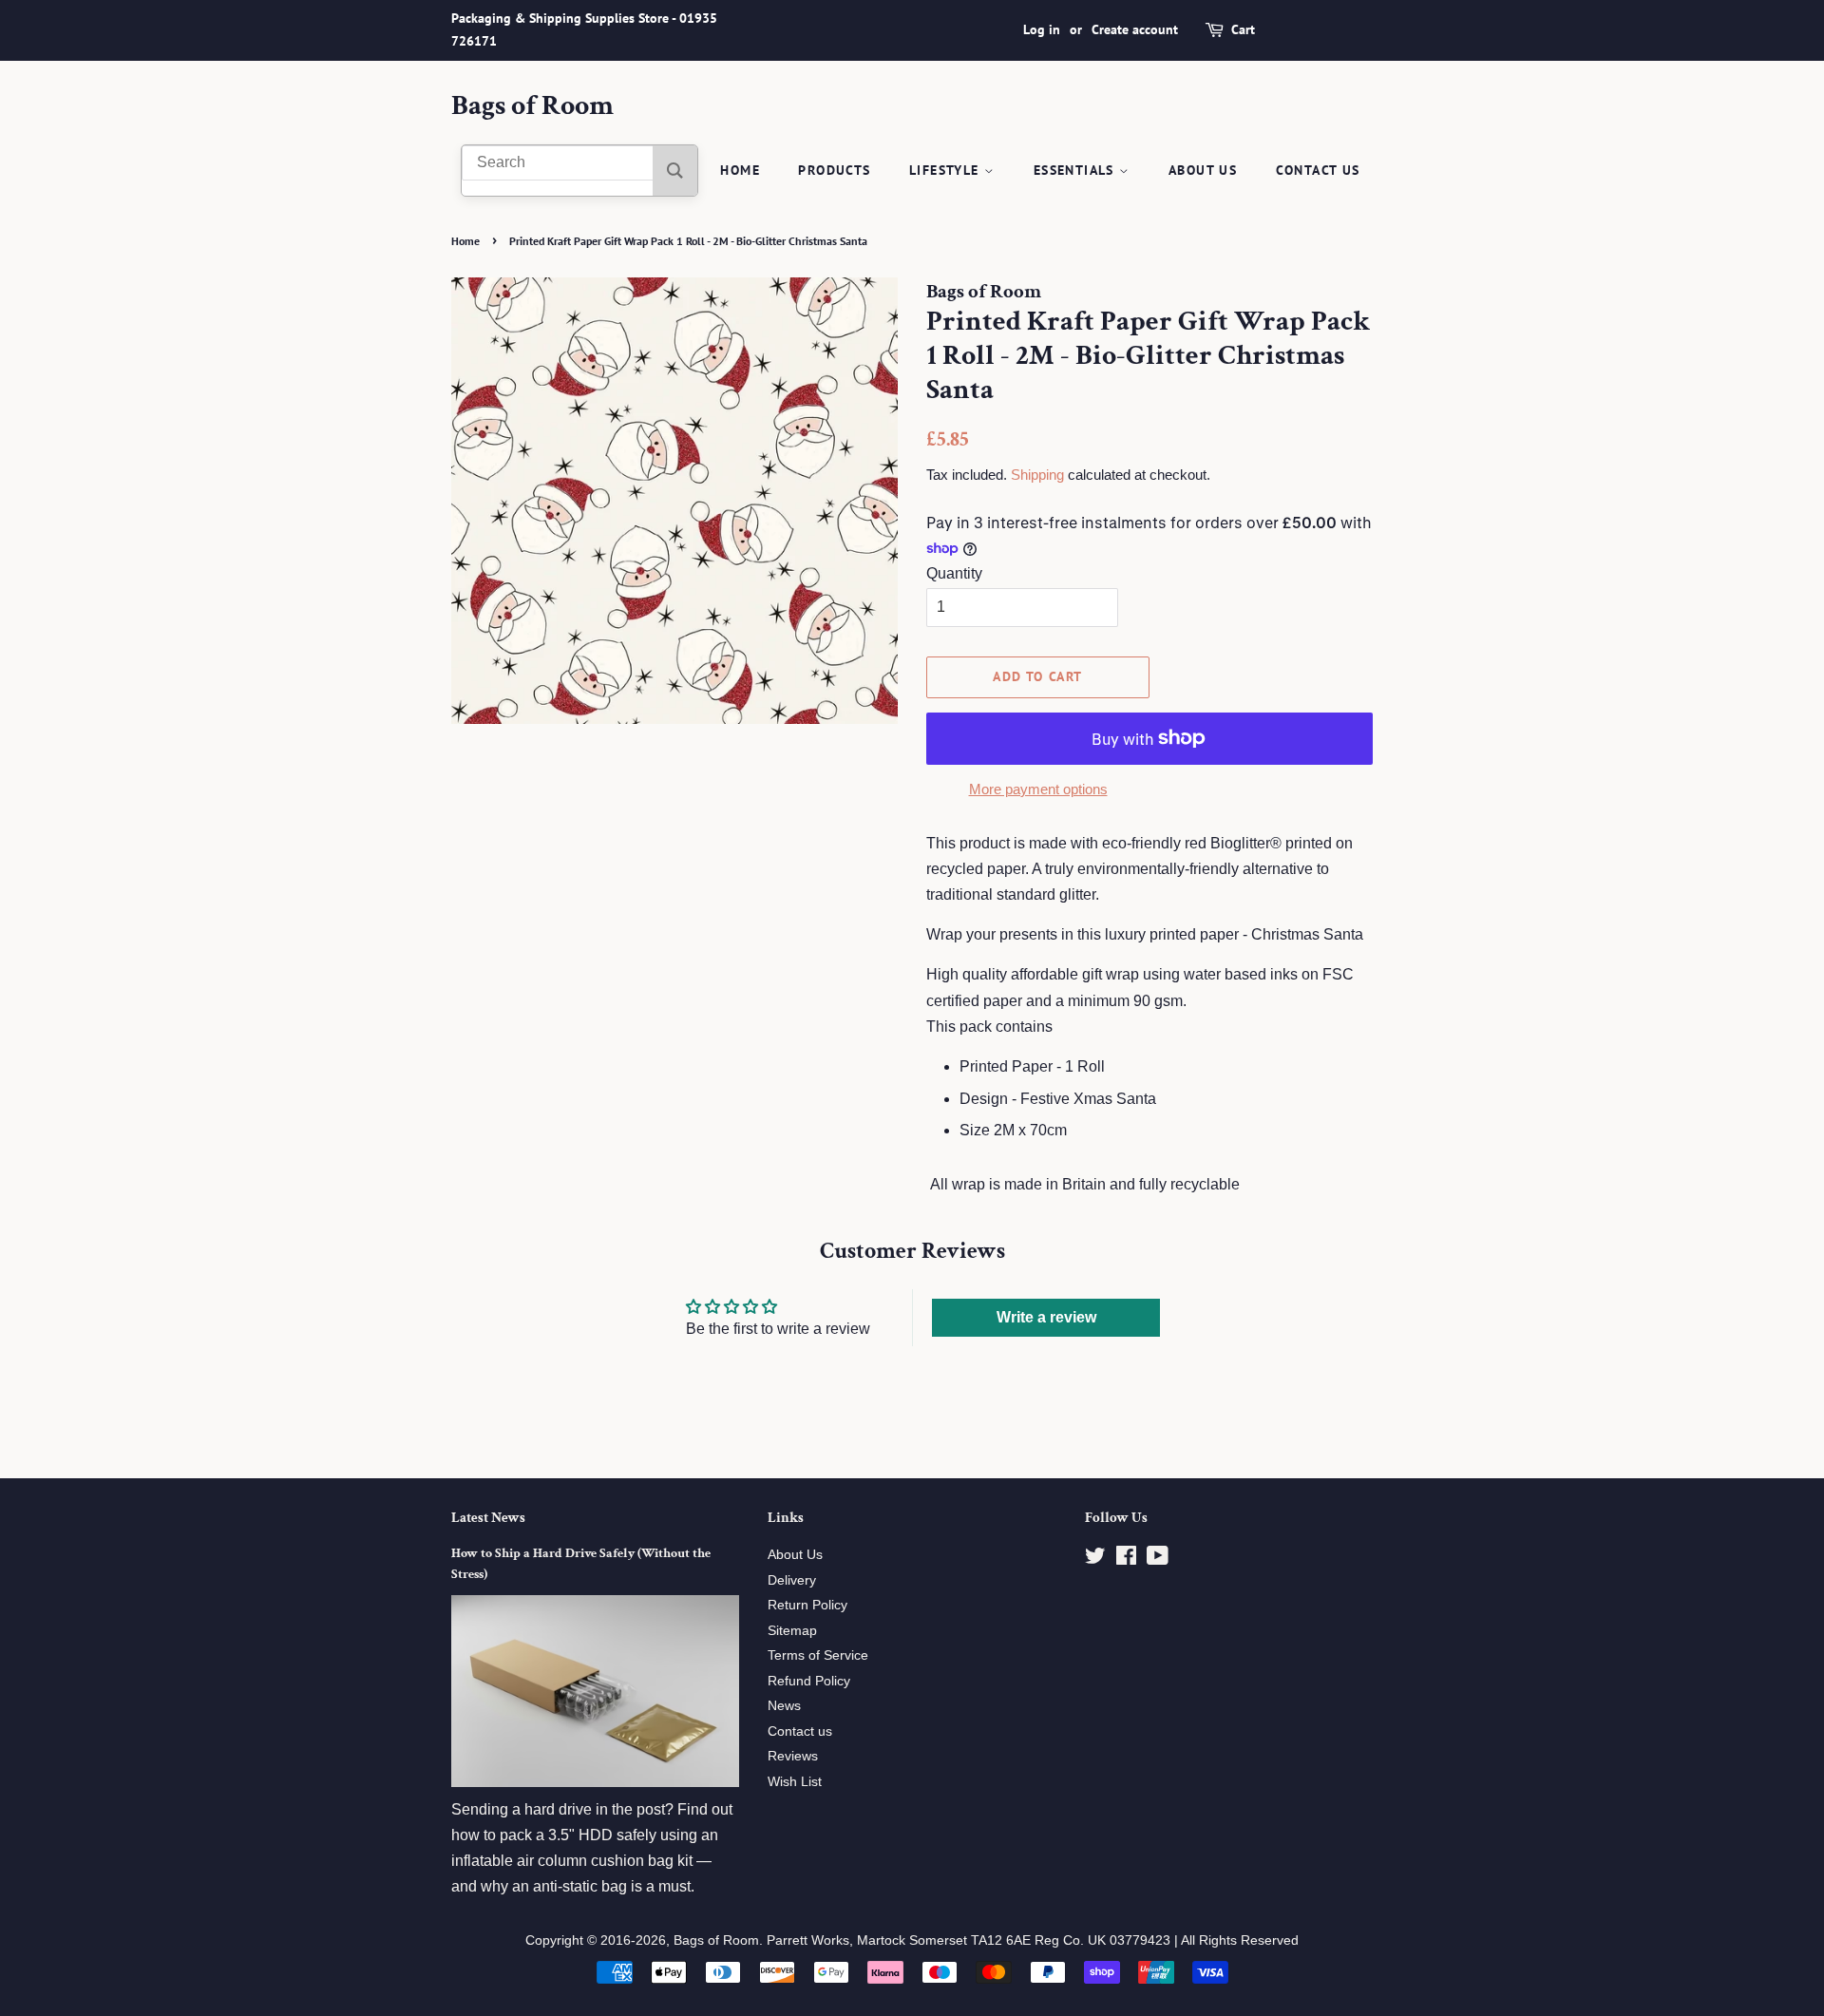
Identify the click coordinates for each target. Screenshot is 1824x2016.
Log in (1042, 29)
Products (834, 170)
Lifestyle (947, 170)
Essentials (1076, 170)
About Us (1203, 170)
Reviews (793, 1756)
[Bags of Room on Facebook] (1126, 1560)
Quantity (954, 573)
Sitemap (792, 1631)
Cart (1243, 29)
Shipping (1037, 475)
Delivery (792, 1580)
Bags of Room (532, 106)
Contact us (800, 1731)
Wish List (795, 1782)
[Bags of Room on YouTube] (1158, 1560)
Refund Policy (809, 1681)
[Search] (675, 171)
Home (740, 170)
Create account (1135, 29)
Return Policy (807, 1605)
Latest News (488, 1518)
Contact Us (1318, 170)
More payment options (1038, 789)
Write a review (1046, 1317)
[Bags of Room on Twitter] (1095, 1560)
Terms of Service (818, 1655)
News (784, 1706)
